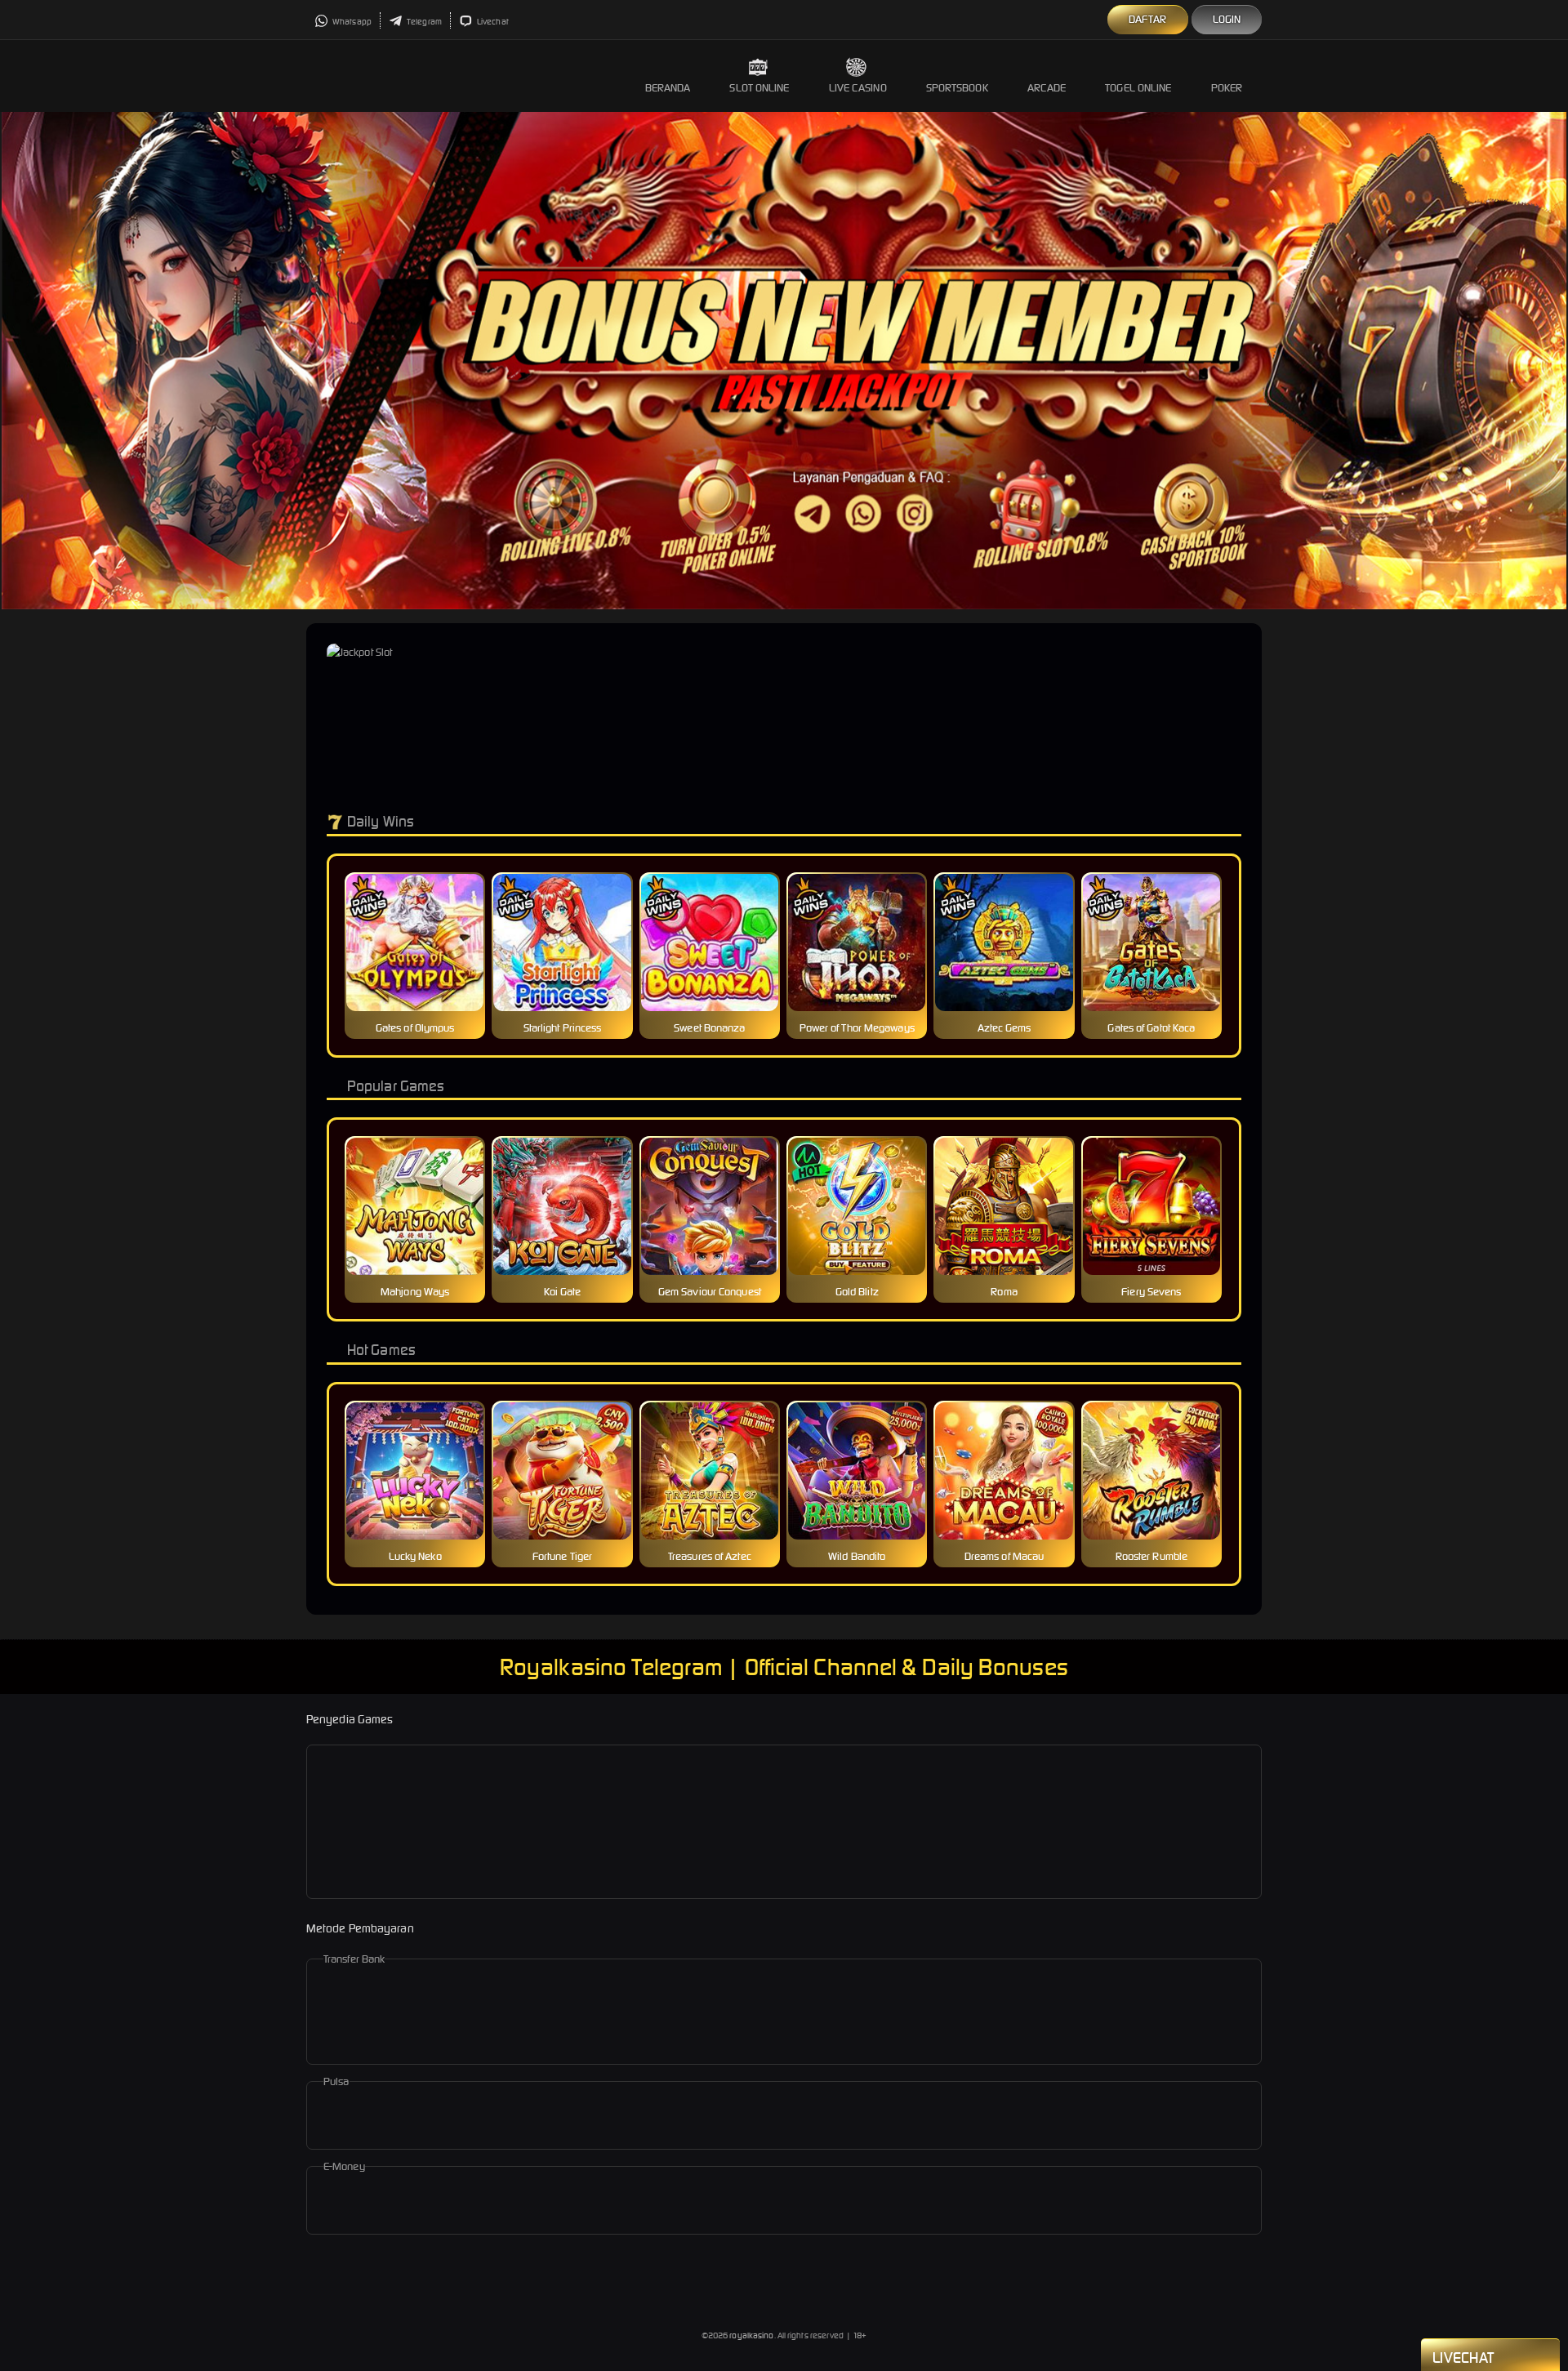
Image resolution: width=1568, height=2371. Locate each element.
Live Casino (858, 88)
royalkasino (751, 2335)
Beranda (668, 88)
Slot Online (759, 88)
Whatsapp (351, 22)
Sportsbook (957, 88)
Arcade (1047, 88)
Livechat (492, 22)
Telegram (423, 22)
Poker (1227, 88)
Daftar (1148, 19)
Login (1227, 19)
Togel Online (1138, 88)
